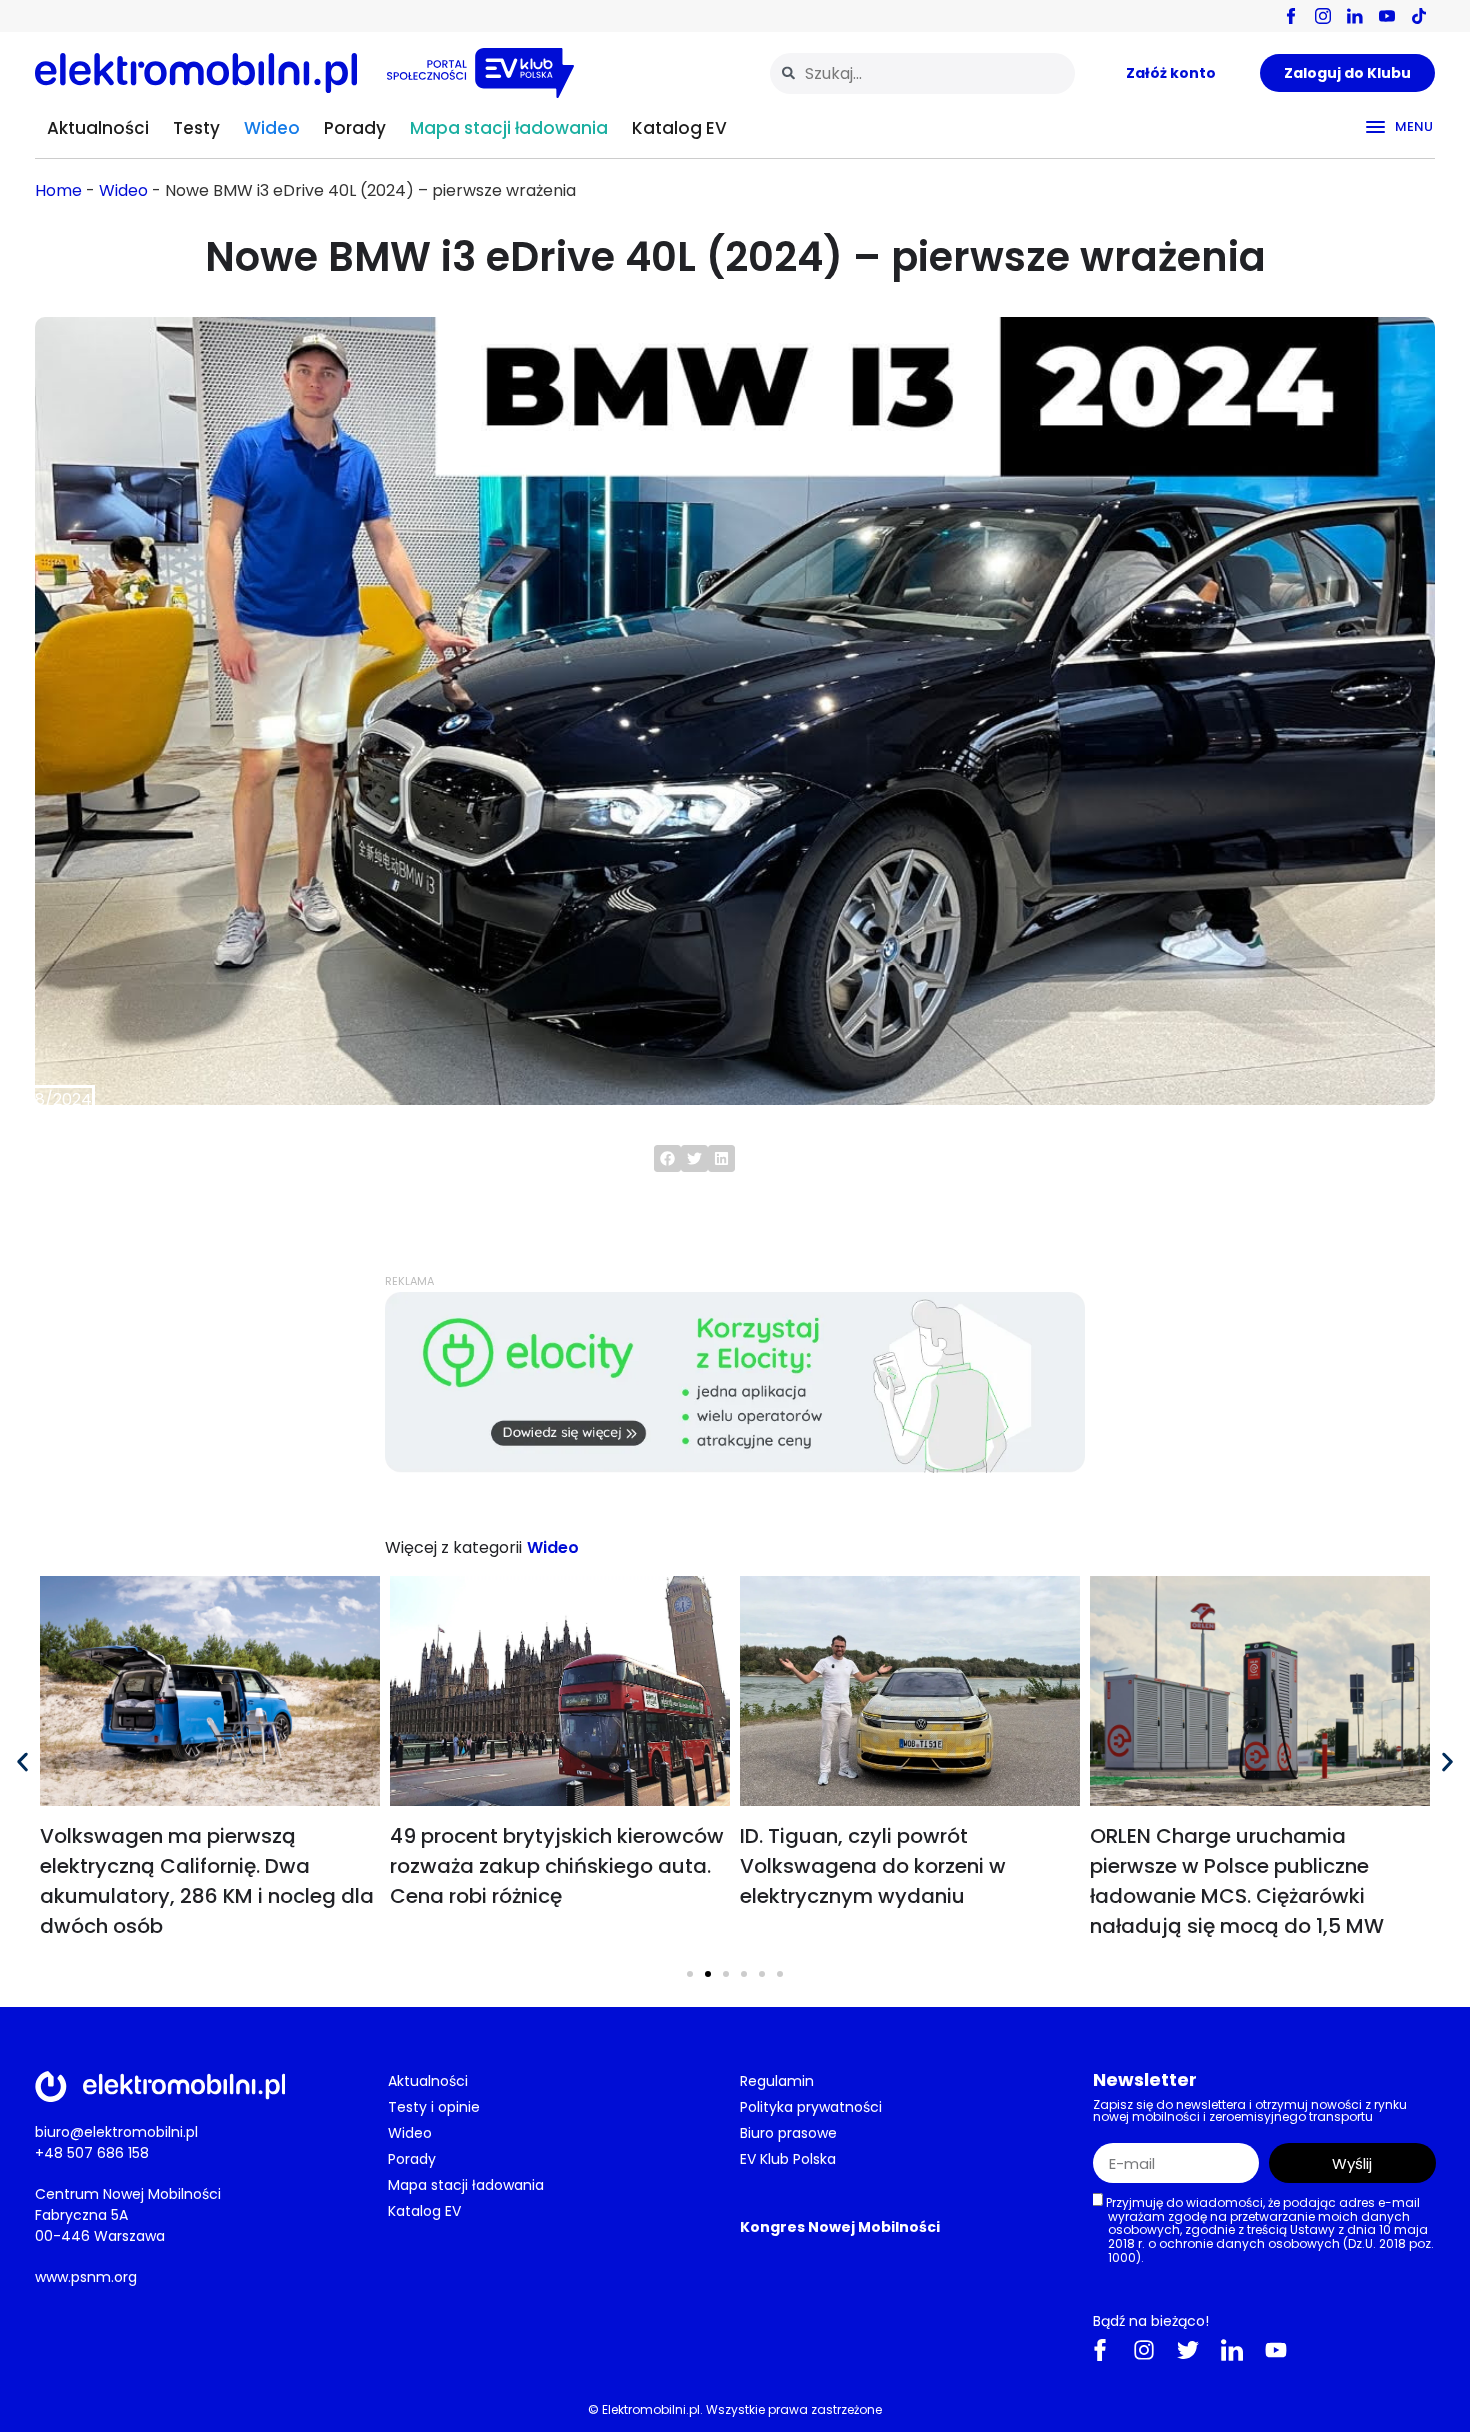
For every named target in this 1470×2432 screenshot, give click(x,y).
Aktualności (98, 128)
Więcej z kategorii (453, 1547)
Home (58, 190)
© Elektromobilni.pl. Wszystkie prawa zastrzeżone (735, 2409)
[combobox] (922, 73)
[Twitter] (1188, 2350)
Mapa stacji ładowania (509, 128)
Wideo (272, 128)
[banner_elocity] (735, 1467)
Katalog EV (679, 128)
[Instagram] (1144, 2350)
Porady (355, 128)
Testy (196, 128)
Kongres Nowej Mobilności (840, 2227)
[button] (667, 1158)
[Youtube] (1276, 2350)
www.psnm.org (86, 2277)
